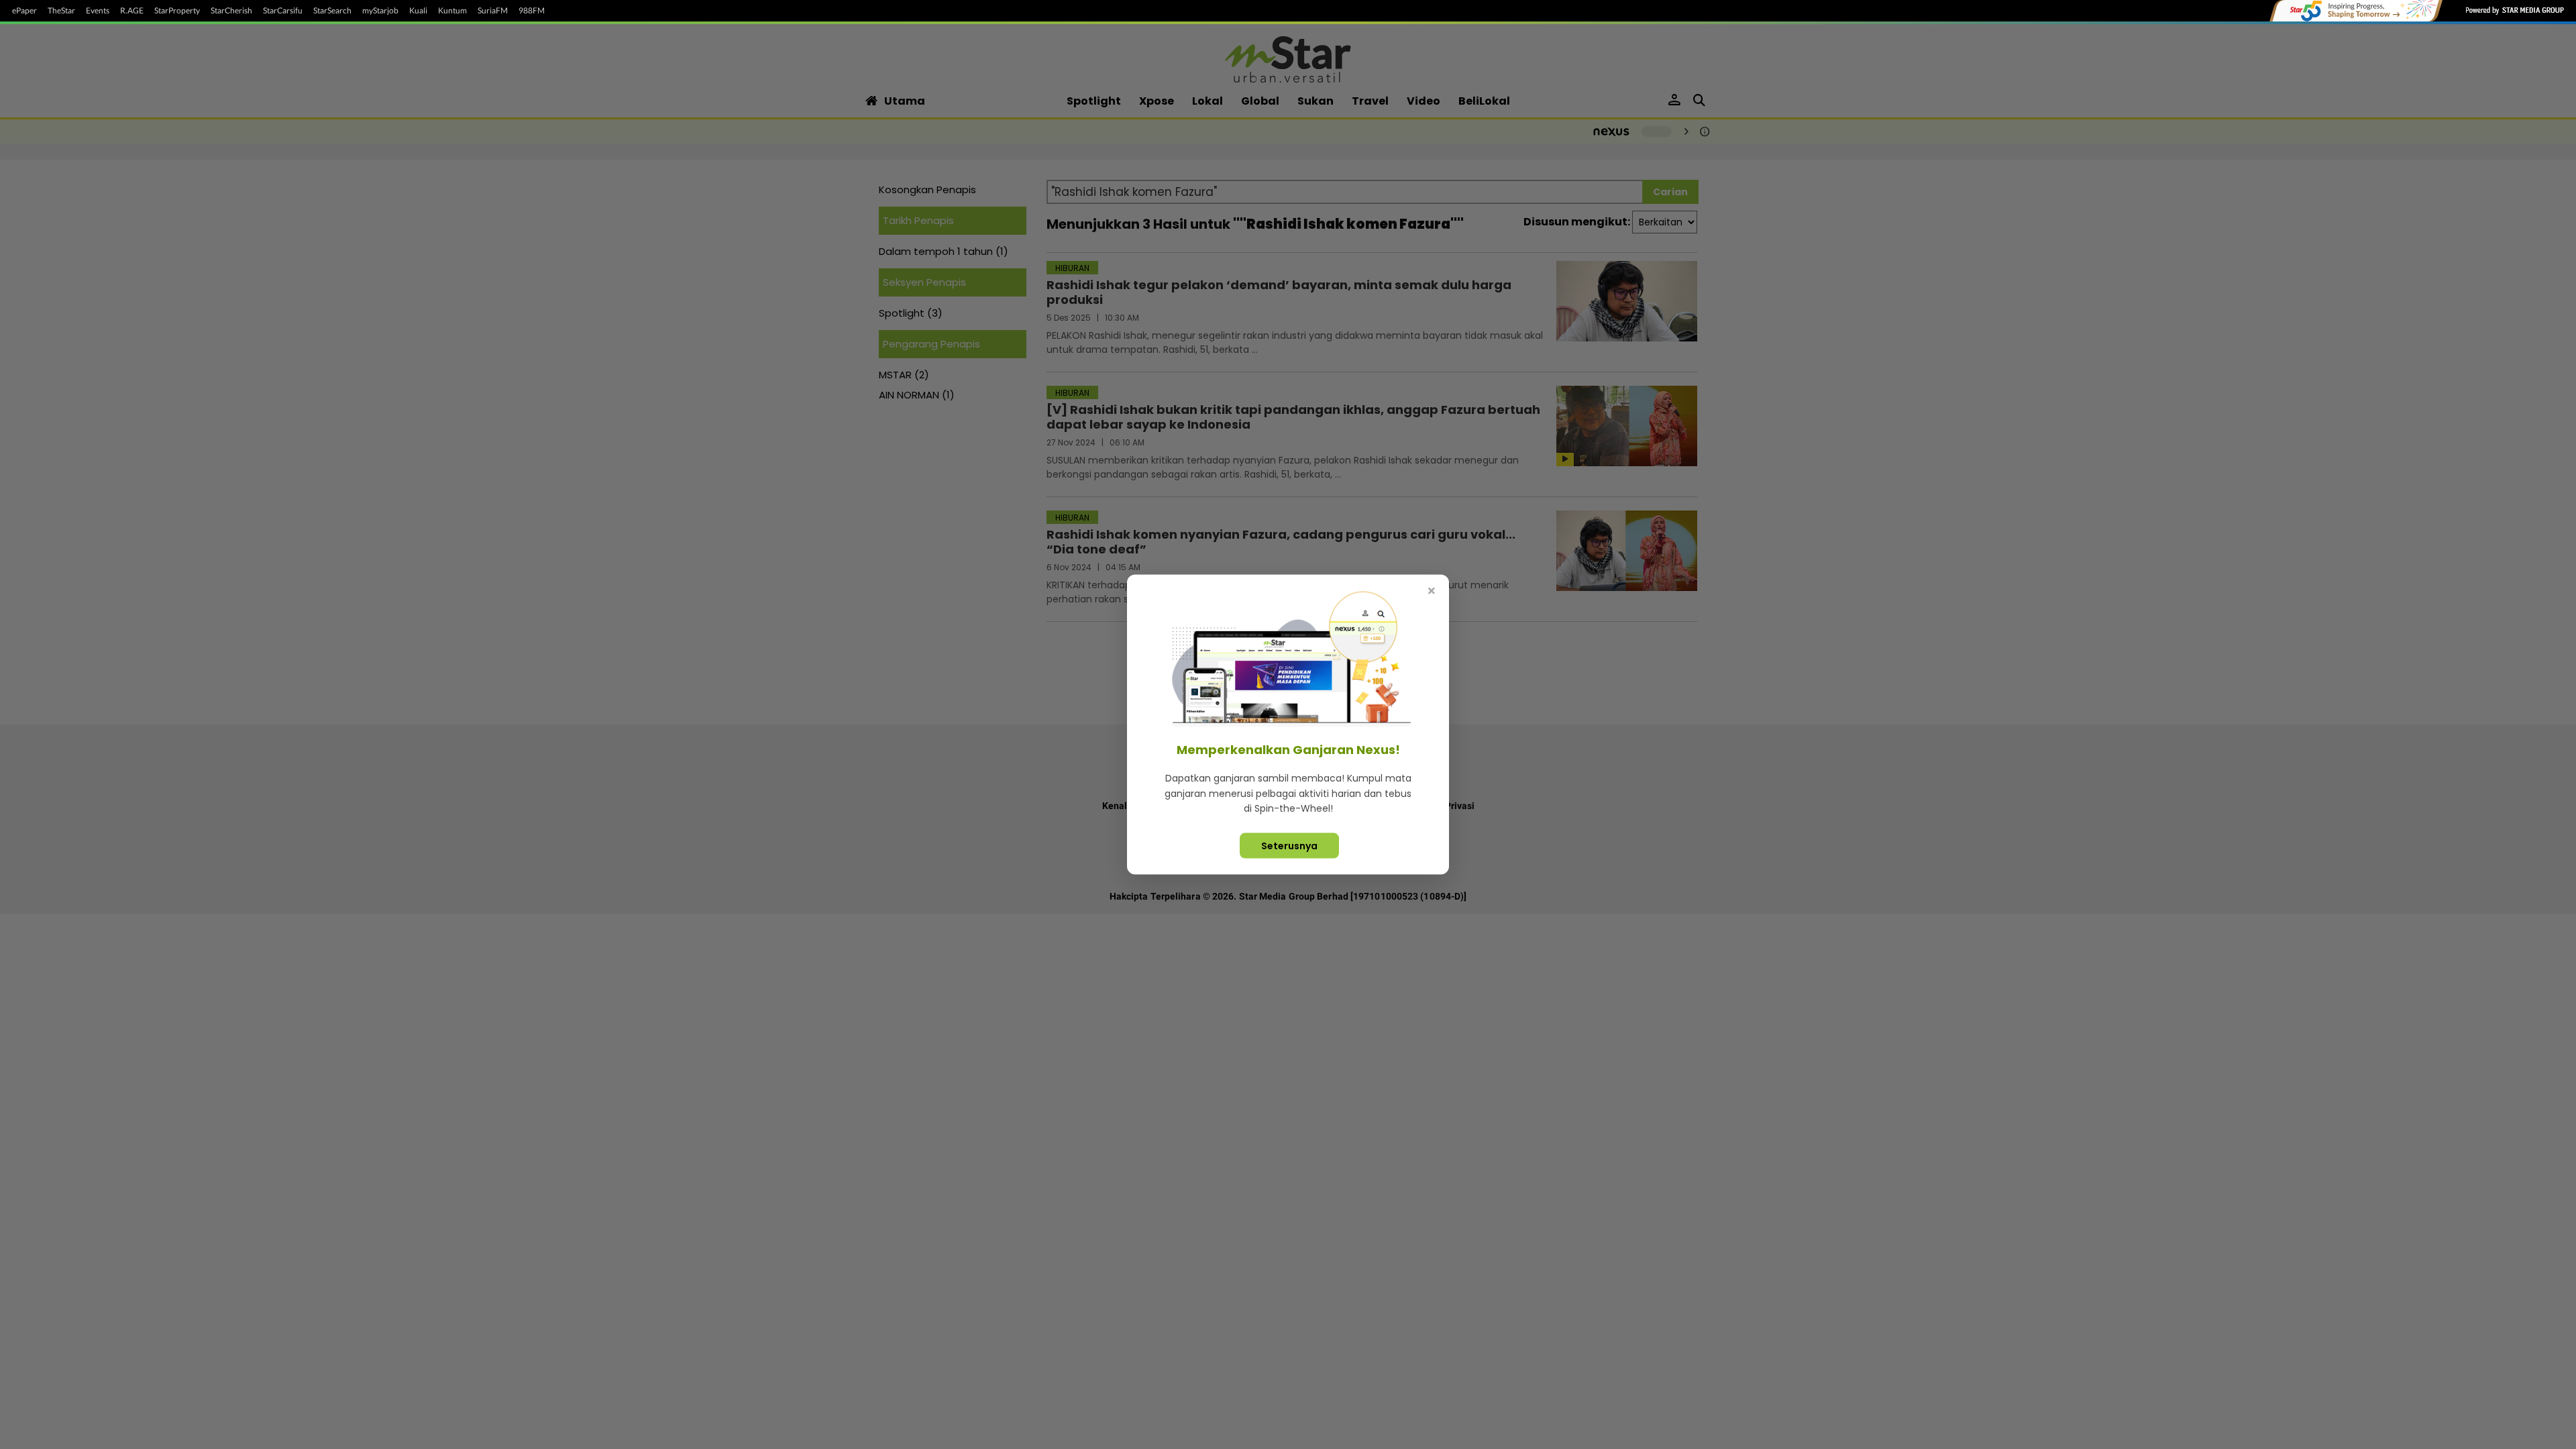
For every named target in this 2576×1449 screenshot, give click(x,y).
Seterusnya (1289, 845)
